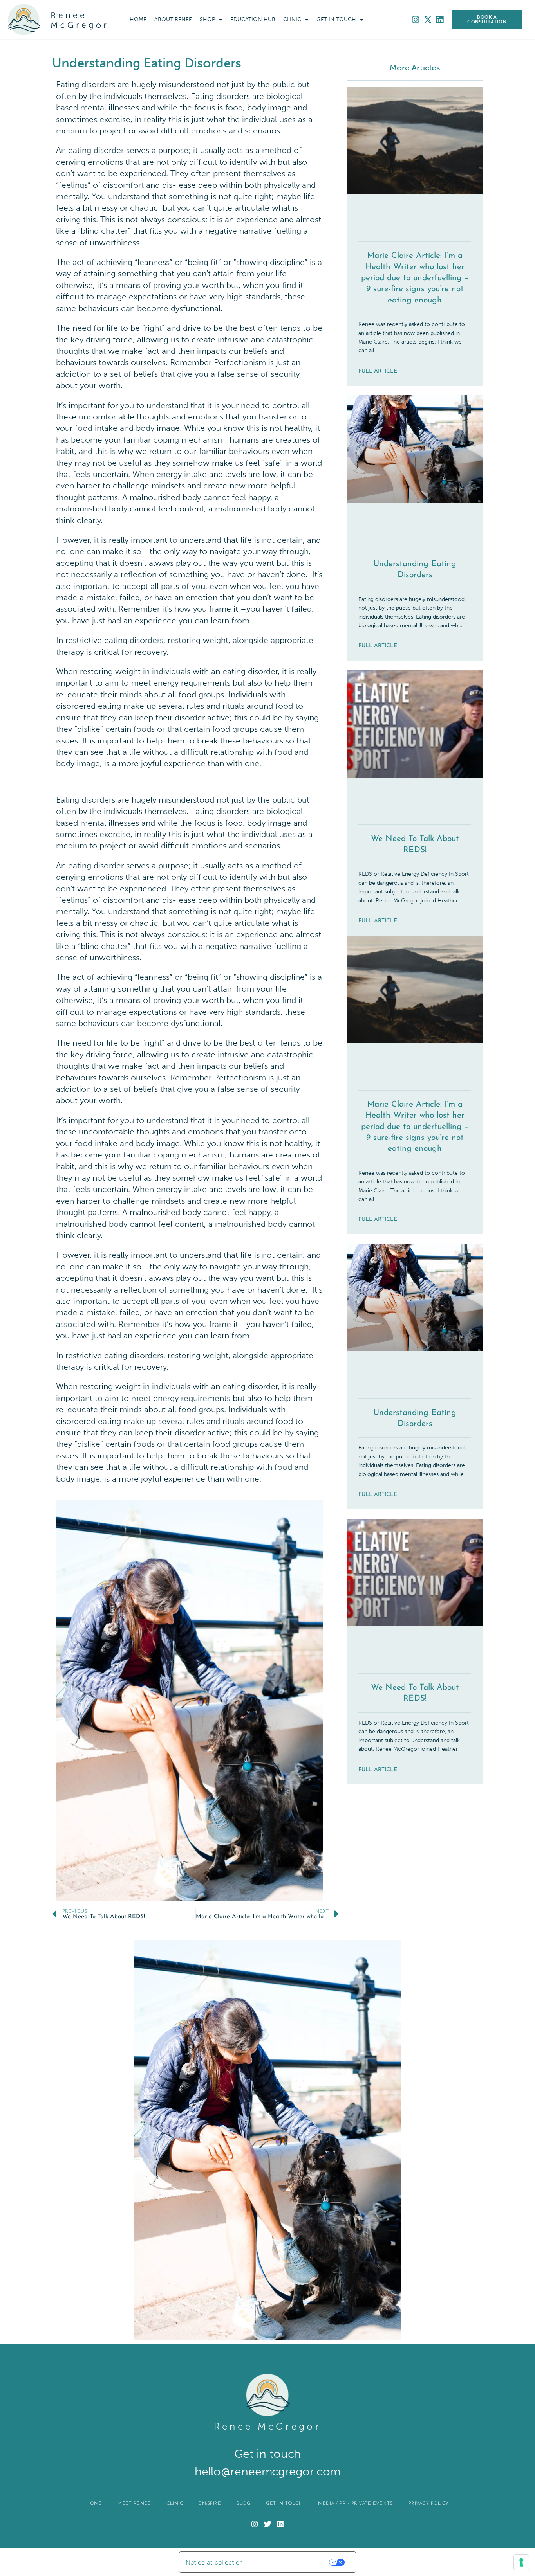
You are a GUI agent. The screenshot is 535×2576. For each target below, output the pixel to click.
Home (138, 19)
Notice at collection (214, 2562)
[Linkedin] (440, 20)
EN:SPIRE (210, 2504)
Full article (378, 371)
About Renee (173, 19)
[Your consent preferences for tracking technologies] (521, 2562)
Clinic (292, 19)
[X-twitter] (428, 20)
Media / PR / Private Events (355, 2504)
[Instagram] (416, 20)
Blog (243, 2504)
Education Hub (253, 19)
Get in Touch (336, 19)
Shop (207, 19)
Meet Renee (134, 2504)
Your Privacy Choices (292, 2562)
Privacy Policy (429, 2504)
